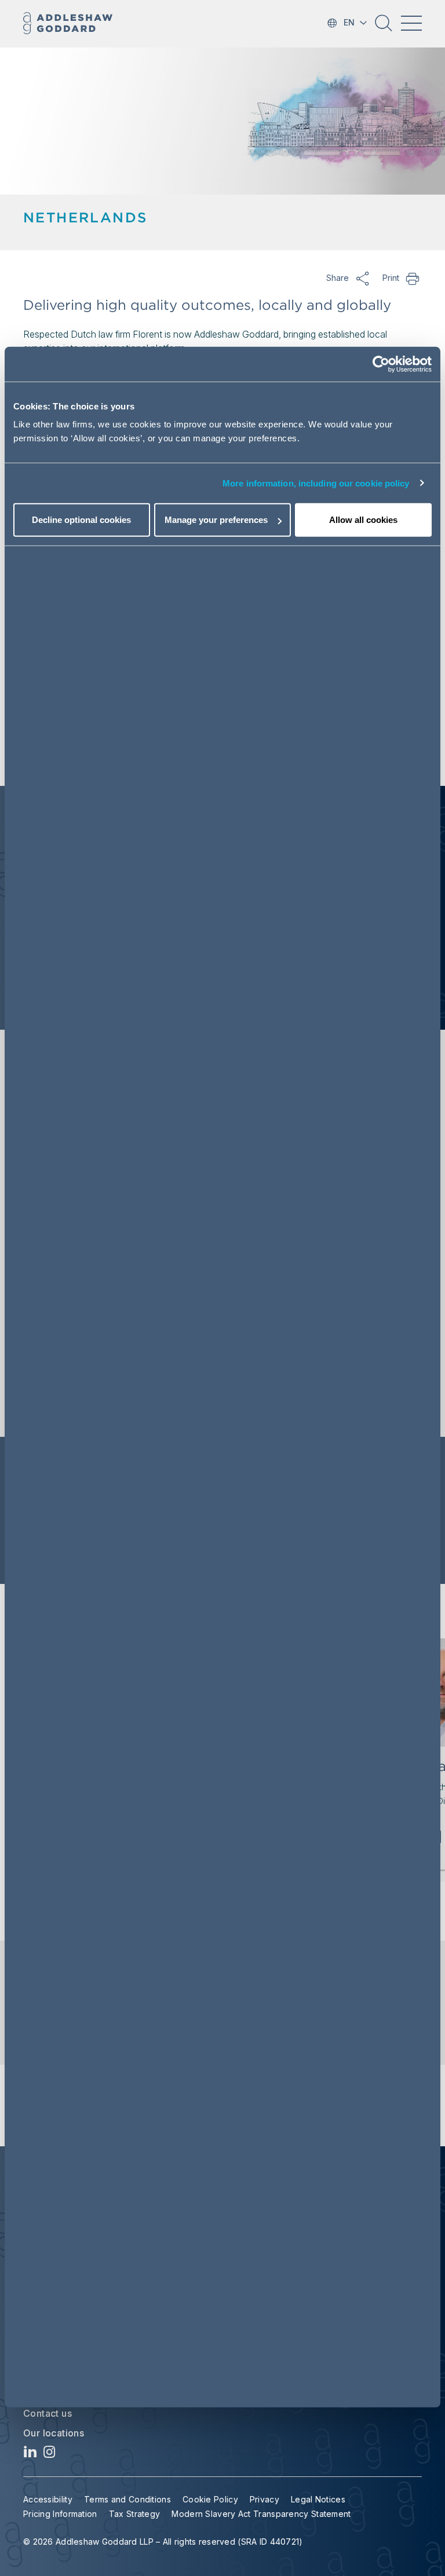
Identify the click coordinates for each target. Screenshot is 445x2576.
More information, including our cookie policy (316, 483)
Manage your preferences (216, 520)
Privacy (265, 2499)
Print (413, 278)
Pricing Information (60, 2514)
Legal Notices (318, 2499)
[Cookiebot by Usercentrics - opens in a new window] (381, 364)
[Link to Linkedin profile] (30, 2455)
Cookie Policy (210, 2499)
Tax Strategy (135, 2514)
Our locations (54, 2433)
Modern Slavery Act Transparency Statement (261, 2514)
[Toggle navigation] (411, 23)
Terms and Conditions (127, 2499)
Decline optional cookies (81, 520)
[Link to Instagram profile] (50, 2455)
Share (363, 278)
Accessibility (48, 2499)
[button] (384, 27)
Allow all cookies (363, 520)
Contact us (48, 2413)
